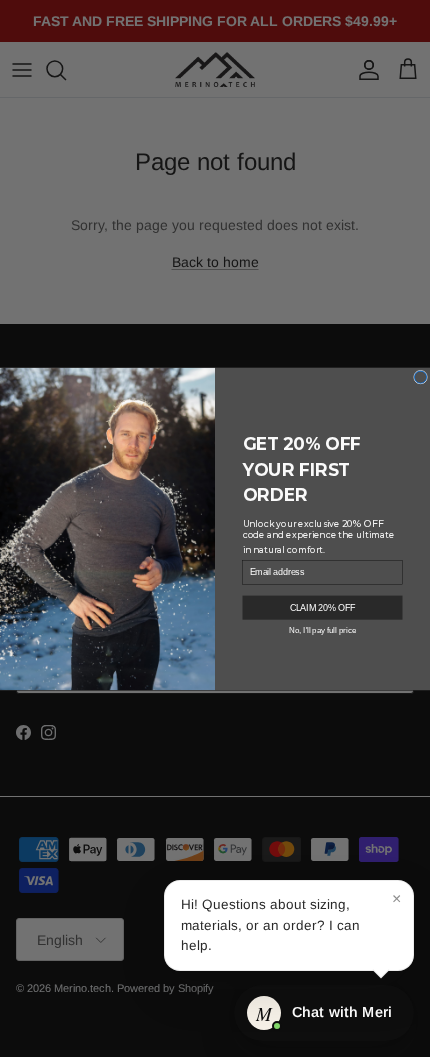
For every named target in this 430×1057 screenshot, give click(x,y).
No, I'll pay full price (322, 629)
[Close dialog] (421, 377)
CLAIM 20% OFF (323, 606)
